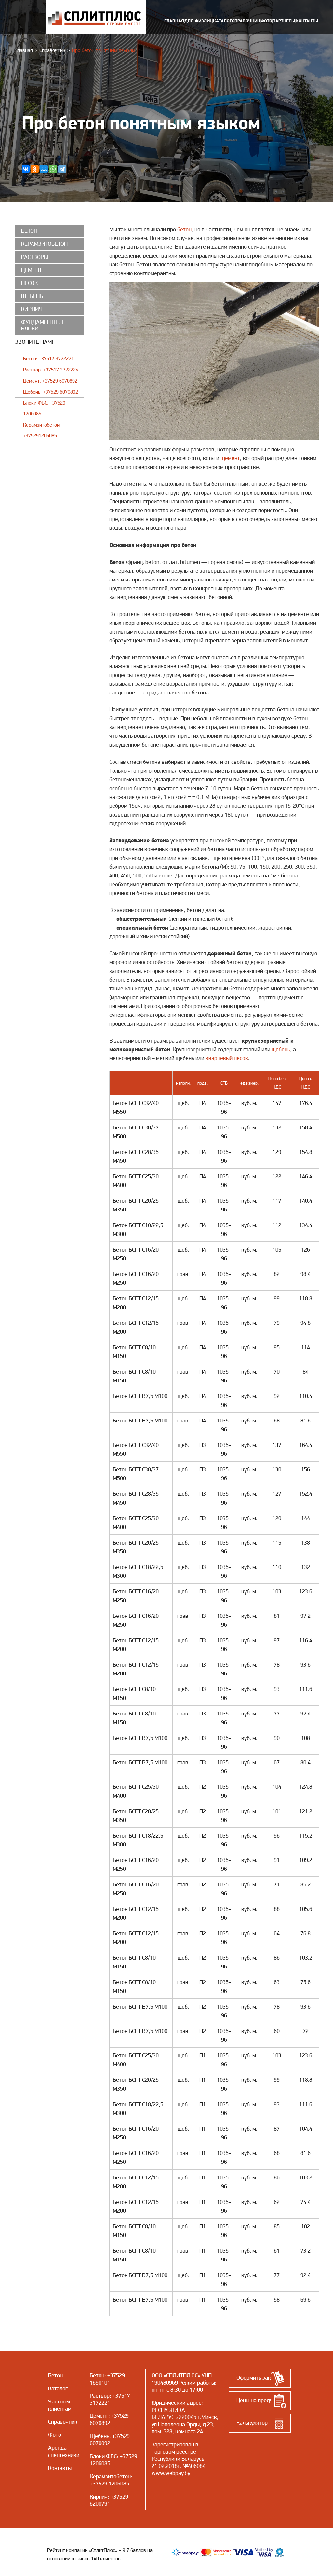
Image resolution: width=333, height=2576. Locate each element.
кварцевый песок (227, 1058)
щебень (281, 1049)
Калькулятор (252, 2422)
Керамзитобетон (110, 2476)
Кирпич (99, 2496)
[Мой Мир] (44, 169)
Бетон (97, 2375)
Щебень (100, 2436)
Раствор (100, 2395)
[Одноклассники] (35, 169)
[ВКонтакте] (26, 169)
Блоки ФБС (103, 2456)
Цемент (99, 2416)
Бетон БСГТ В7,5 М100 (140, 1396)
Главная (24, 50)
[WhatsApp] (53, 169)
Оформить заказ (256, 2378)
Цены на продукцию (261, 2400)
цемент (231, 458)
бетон (184, 229)
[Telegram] (62, 169)
